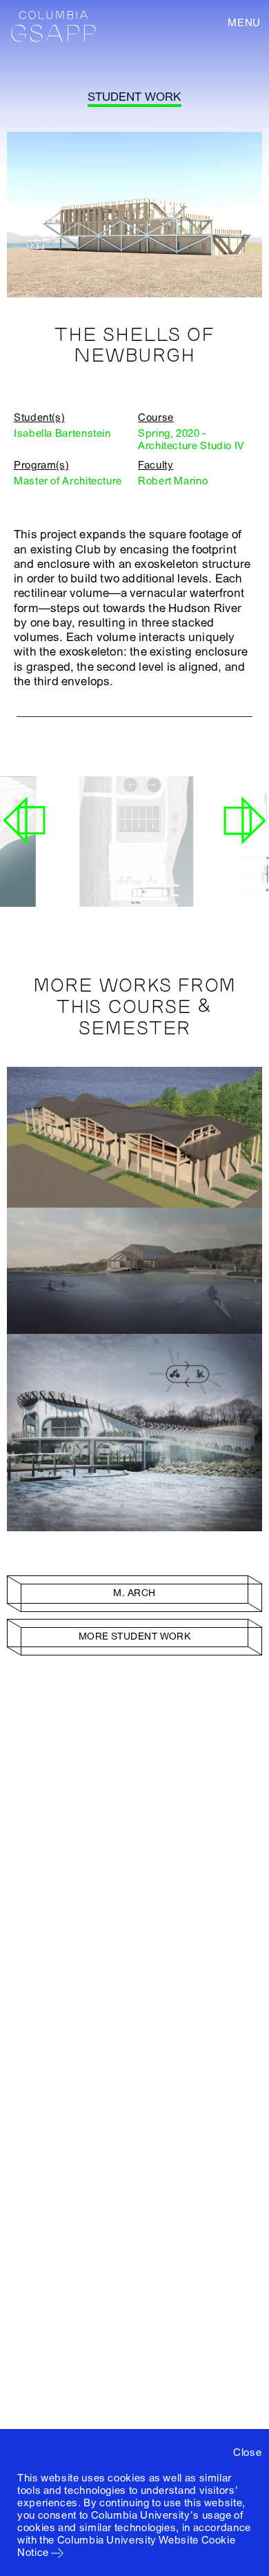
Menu (244, 23)
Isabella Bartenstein (62, 433)
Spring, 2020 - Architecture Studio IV (191, 440)
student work (134, 97)
